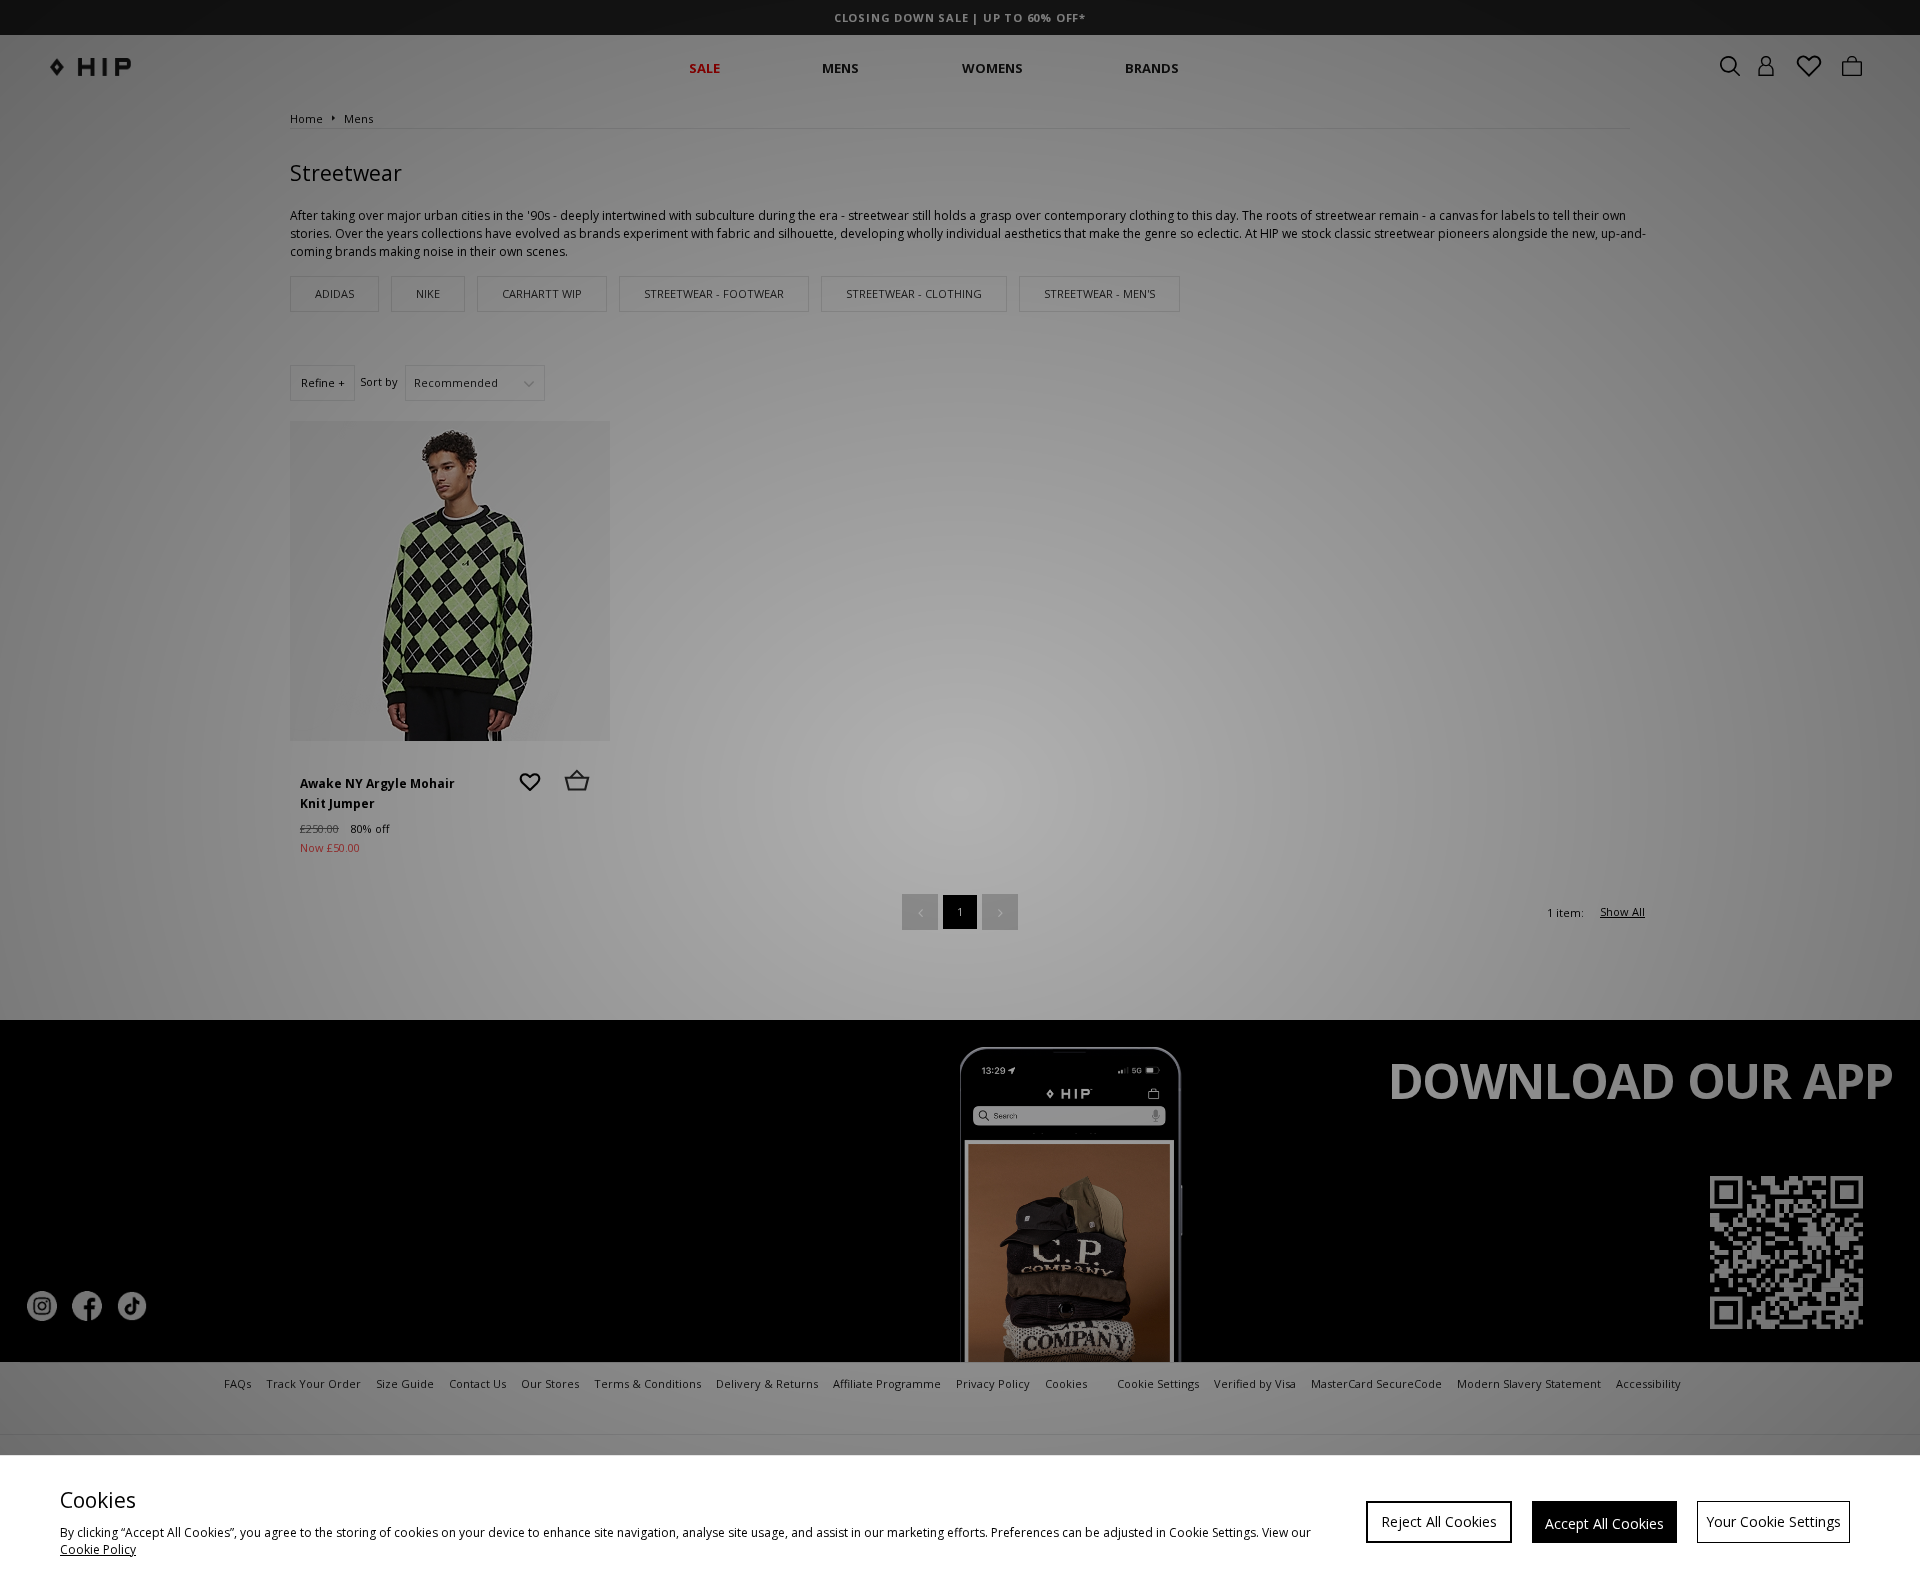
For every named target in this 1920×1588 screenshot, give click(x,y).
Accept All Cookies (1604, 1523)
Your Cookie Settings (1773, 1521)
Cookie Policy (98, 1549)
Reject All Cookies (1439, 1521)
